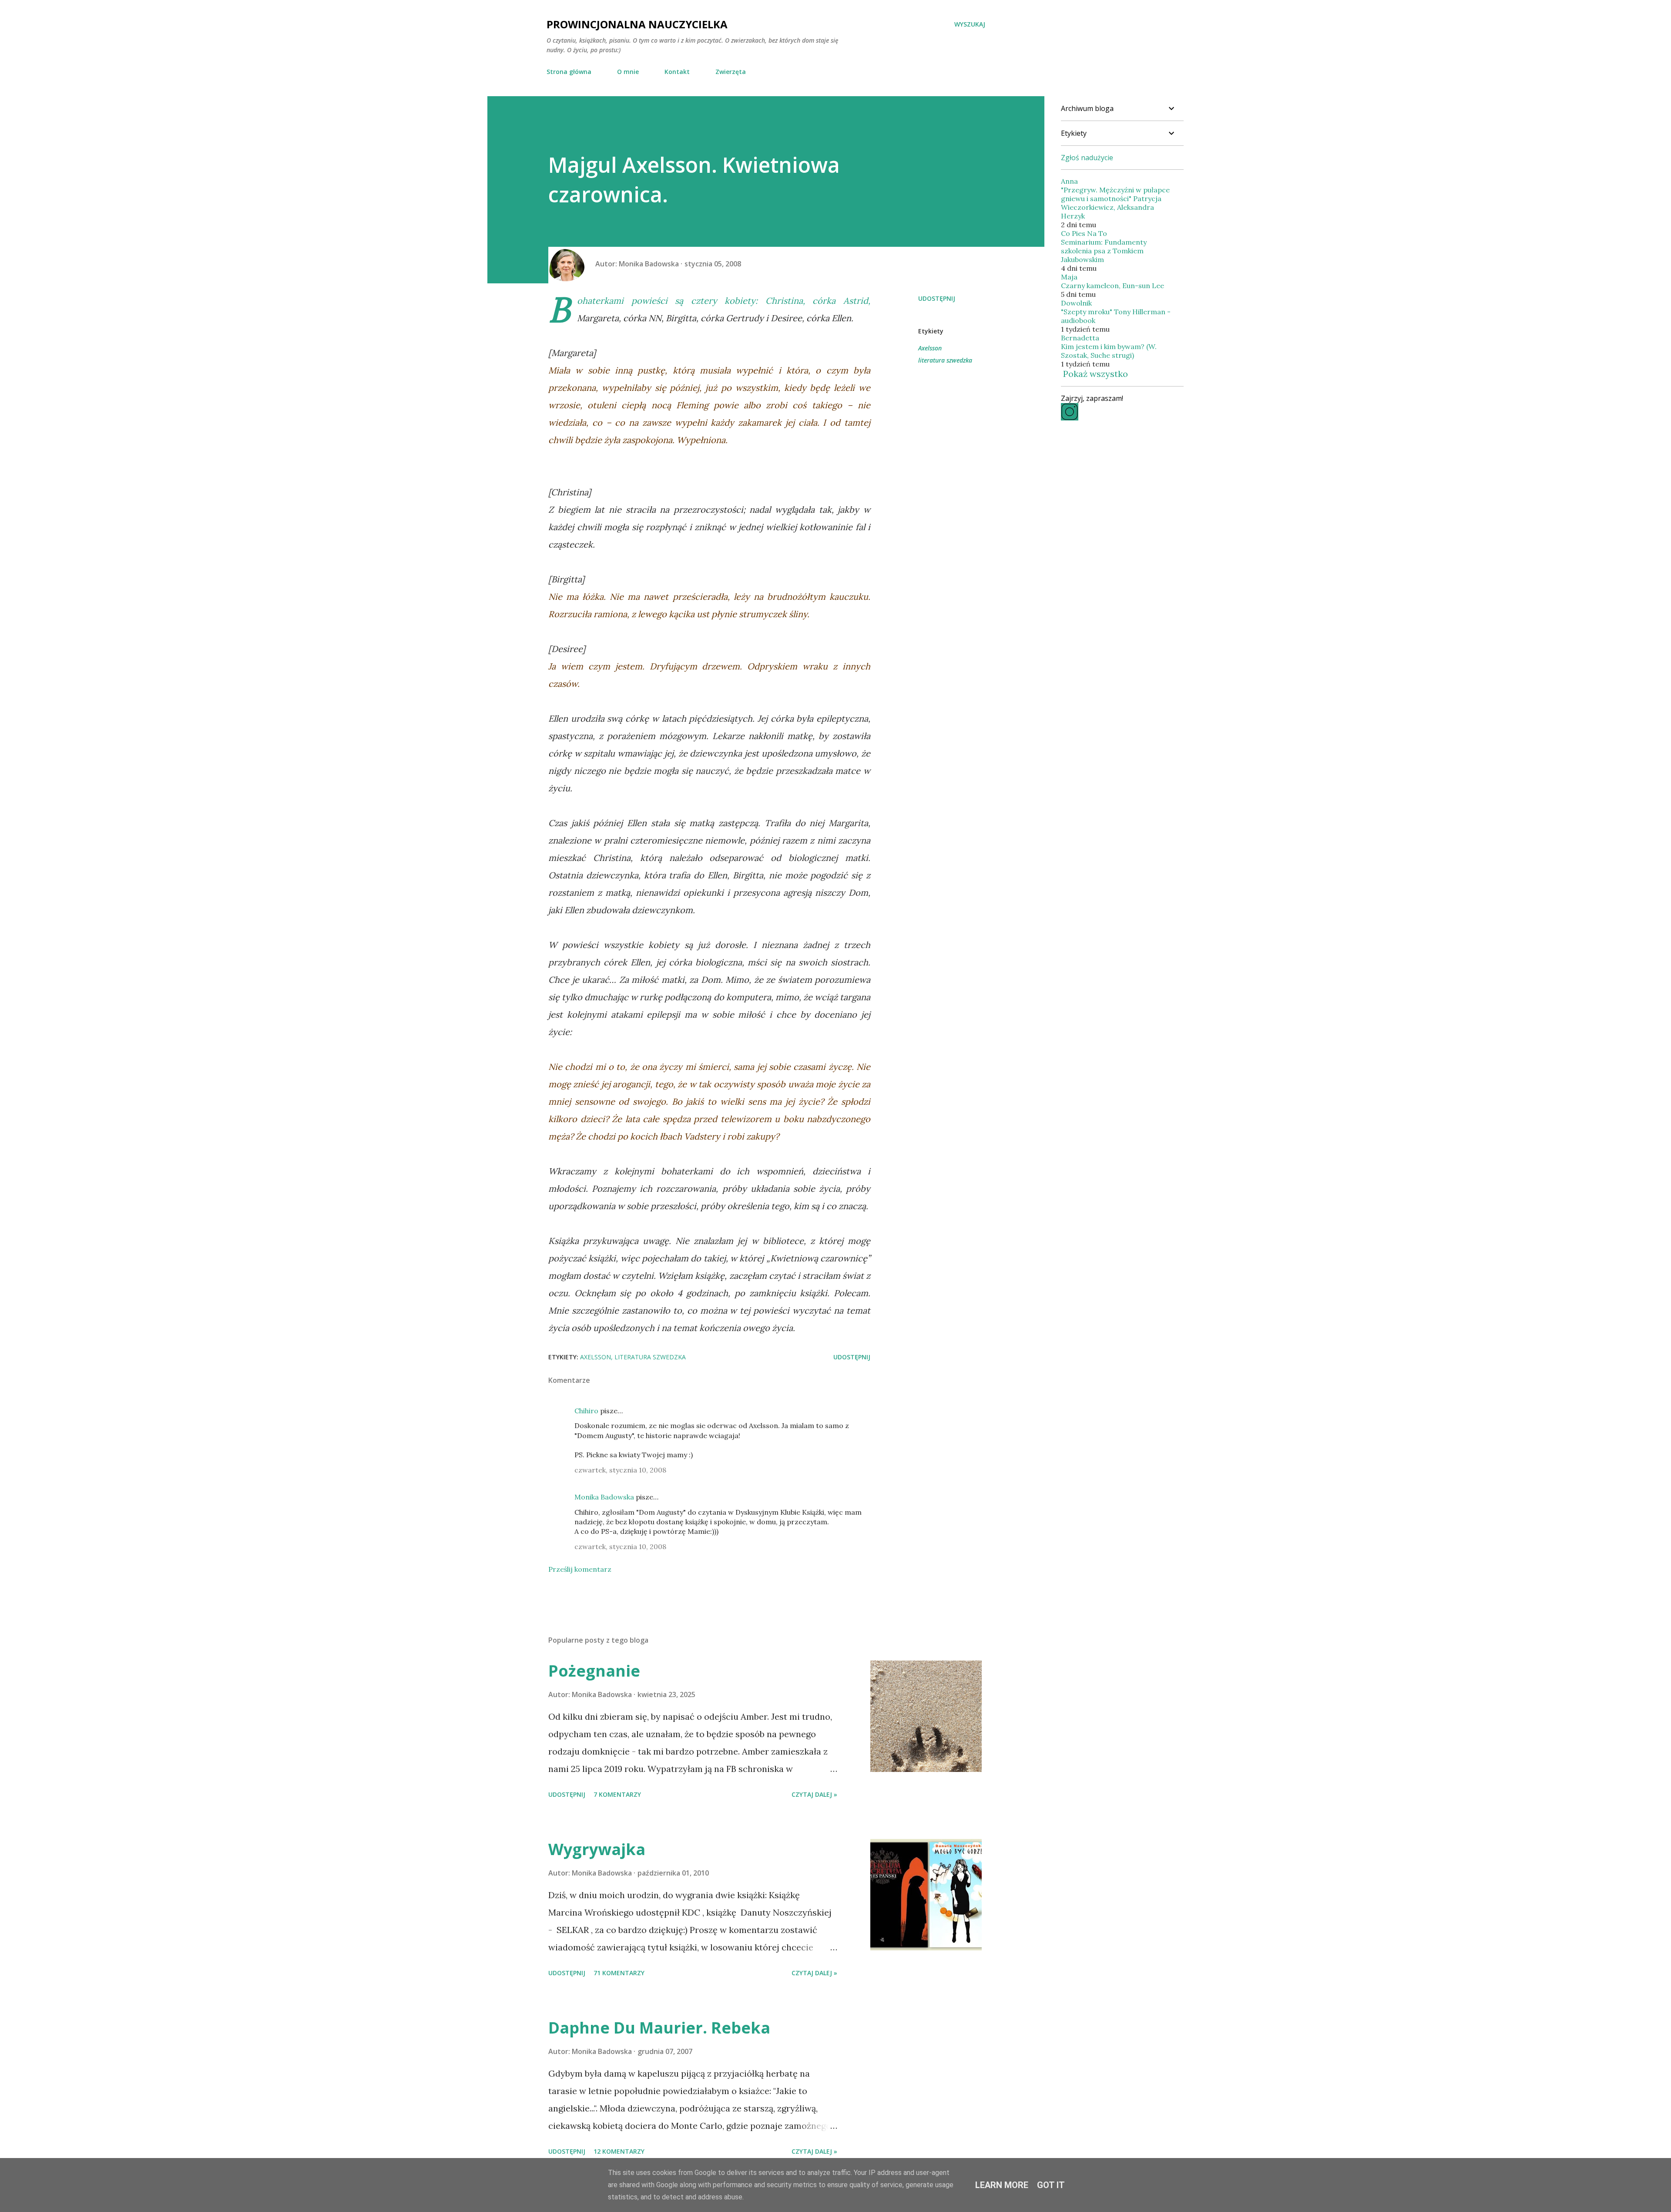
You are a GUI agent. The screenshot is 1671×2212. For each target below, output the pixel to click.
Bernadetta (1080, 338)
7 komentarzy (617, 1794)
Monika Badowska (604, 1497)
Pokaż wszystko (1096, 374)
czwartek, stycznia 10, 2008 (620, 1470)
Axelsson (930, 348)
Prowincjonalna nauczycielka (637, 24)
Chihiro (586, 1411)
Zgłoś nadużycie (1087, 158)
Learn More (1002, 2185)
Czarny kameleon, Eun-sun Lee (1112, 286)
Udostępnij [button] (937, 298)
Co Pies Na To (1084, 233)
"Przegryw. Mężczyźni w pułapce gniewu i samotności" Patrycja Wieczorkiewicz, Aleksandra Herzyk (1115, 203)
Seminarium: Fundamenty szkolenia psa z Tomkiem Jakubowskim (1104, 251)
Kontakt (677, 72)
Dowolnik (1076, 303)
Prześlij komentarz (580, 1569)
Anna (1069, 181)
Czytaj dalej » (814, 1794)
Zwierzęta (731, 72)
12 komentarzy (619, 2151)
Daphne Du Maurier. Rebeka (659, 2028)
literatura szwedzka (945, 360)
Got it (1051, 2185)
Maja (1069, 277)
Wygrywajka (597, 1849)
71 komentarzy (619, 1973)
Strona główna (569, 72)
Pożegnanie (594, 1671)
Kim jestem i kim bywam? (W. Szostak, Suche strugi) (1109, 351)
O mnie (628, 72)
